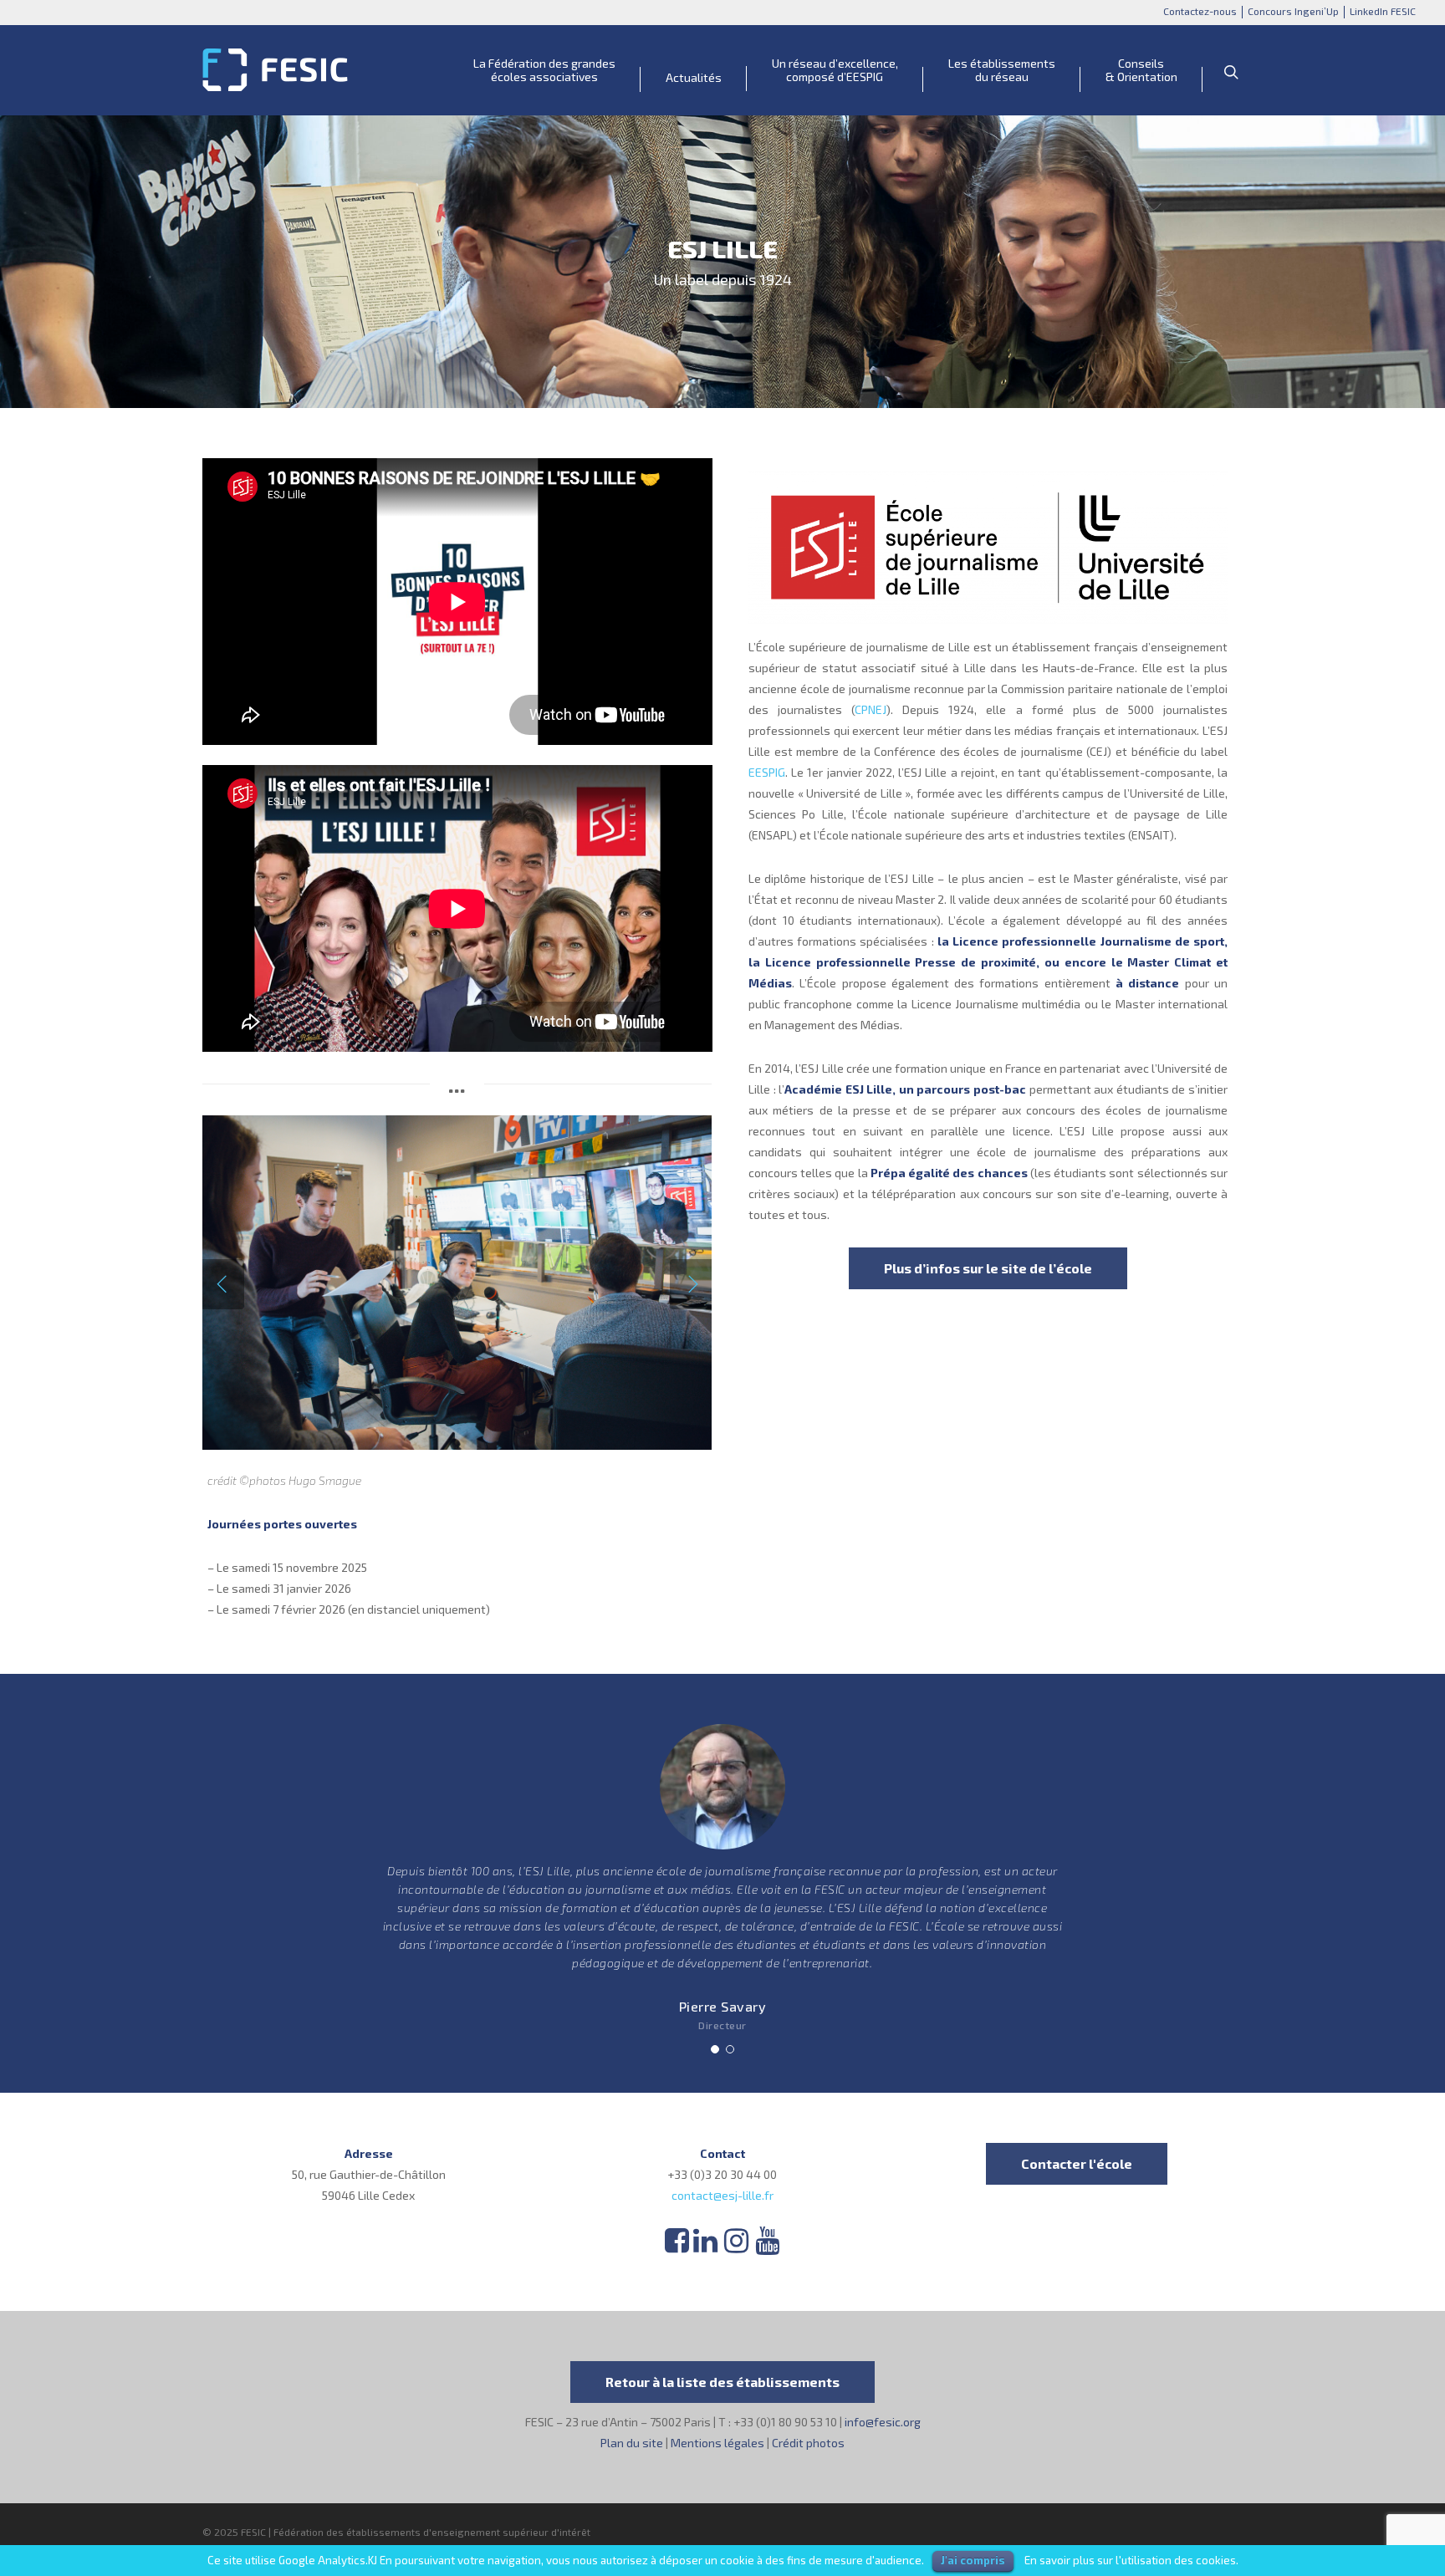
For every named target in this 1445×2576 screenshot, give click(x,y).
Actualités (694, 77)
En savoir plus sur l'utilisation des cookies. (1131, 2560)
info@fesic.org (883, 2422)
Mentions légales (717, 2443)
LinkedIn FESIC (1383, 11)
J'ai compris (973, 2560)
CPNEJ (871, 709)
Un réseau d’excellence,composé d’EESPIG (835, 70)
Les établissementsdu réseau (1002, 70)
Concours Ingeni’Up (1293, 11)
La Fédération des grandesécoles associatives (544, 70)
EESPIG (767, 772)
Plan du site (632, 2443)
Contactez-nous (1200, 11)
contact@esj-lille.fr (722, 2195)
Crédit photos (808, 2443)
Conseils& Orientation (1141, 70)
